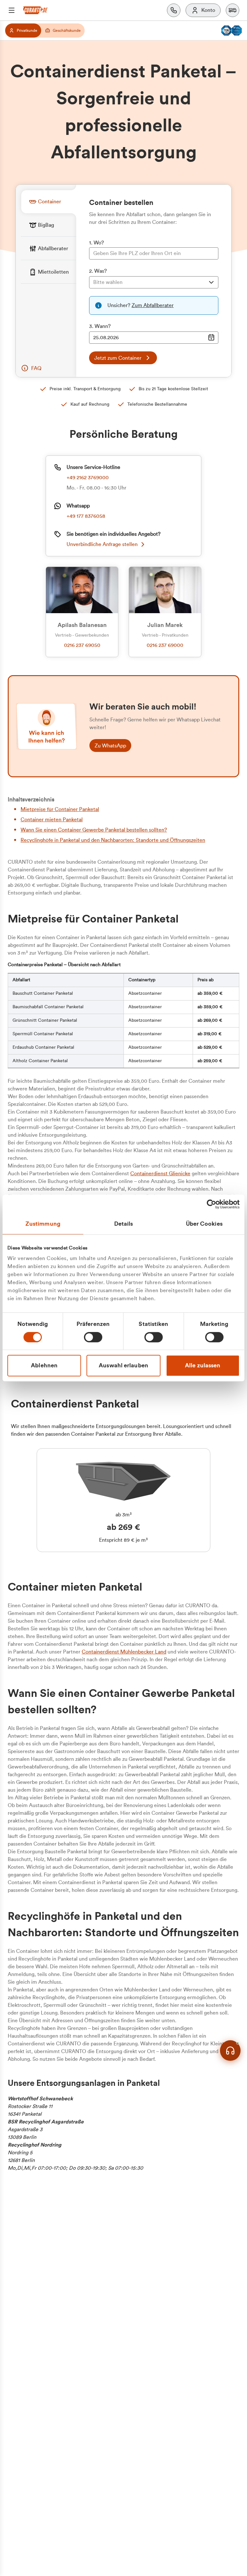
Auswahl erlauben (123, 1365)
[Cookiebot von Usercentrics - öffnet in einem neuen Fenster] (211, 1204)
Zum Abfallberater (153, 305)
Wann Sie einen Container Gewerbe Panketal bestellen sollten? (94, 830)
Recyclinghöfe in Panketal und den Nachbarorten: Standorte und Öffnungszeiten (113, 840)
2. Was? (98, 271)
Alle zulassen (203, 1365)
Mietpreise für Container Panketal (60, 809)
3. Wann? (100, 326)
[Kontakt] (174, 10)
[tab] (49, 202)
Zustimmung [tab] (43, 1224)
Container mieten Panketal (52, 820)
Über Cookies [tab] (204, 1224)
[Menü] (12, 10)
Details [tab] (124, 1224)
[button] (233, 10)
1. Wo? (96, 243)
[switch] (93, 1337)
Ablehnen (44, 1365)
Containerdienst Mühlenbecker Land (124, 1652)
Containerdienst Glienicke (160, 1174)
